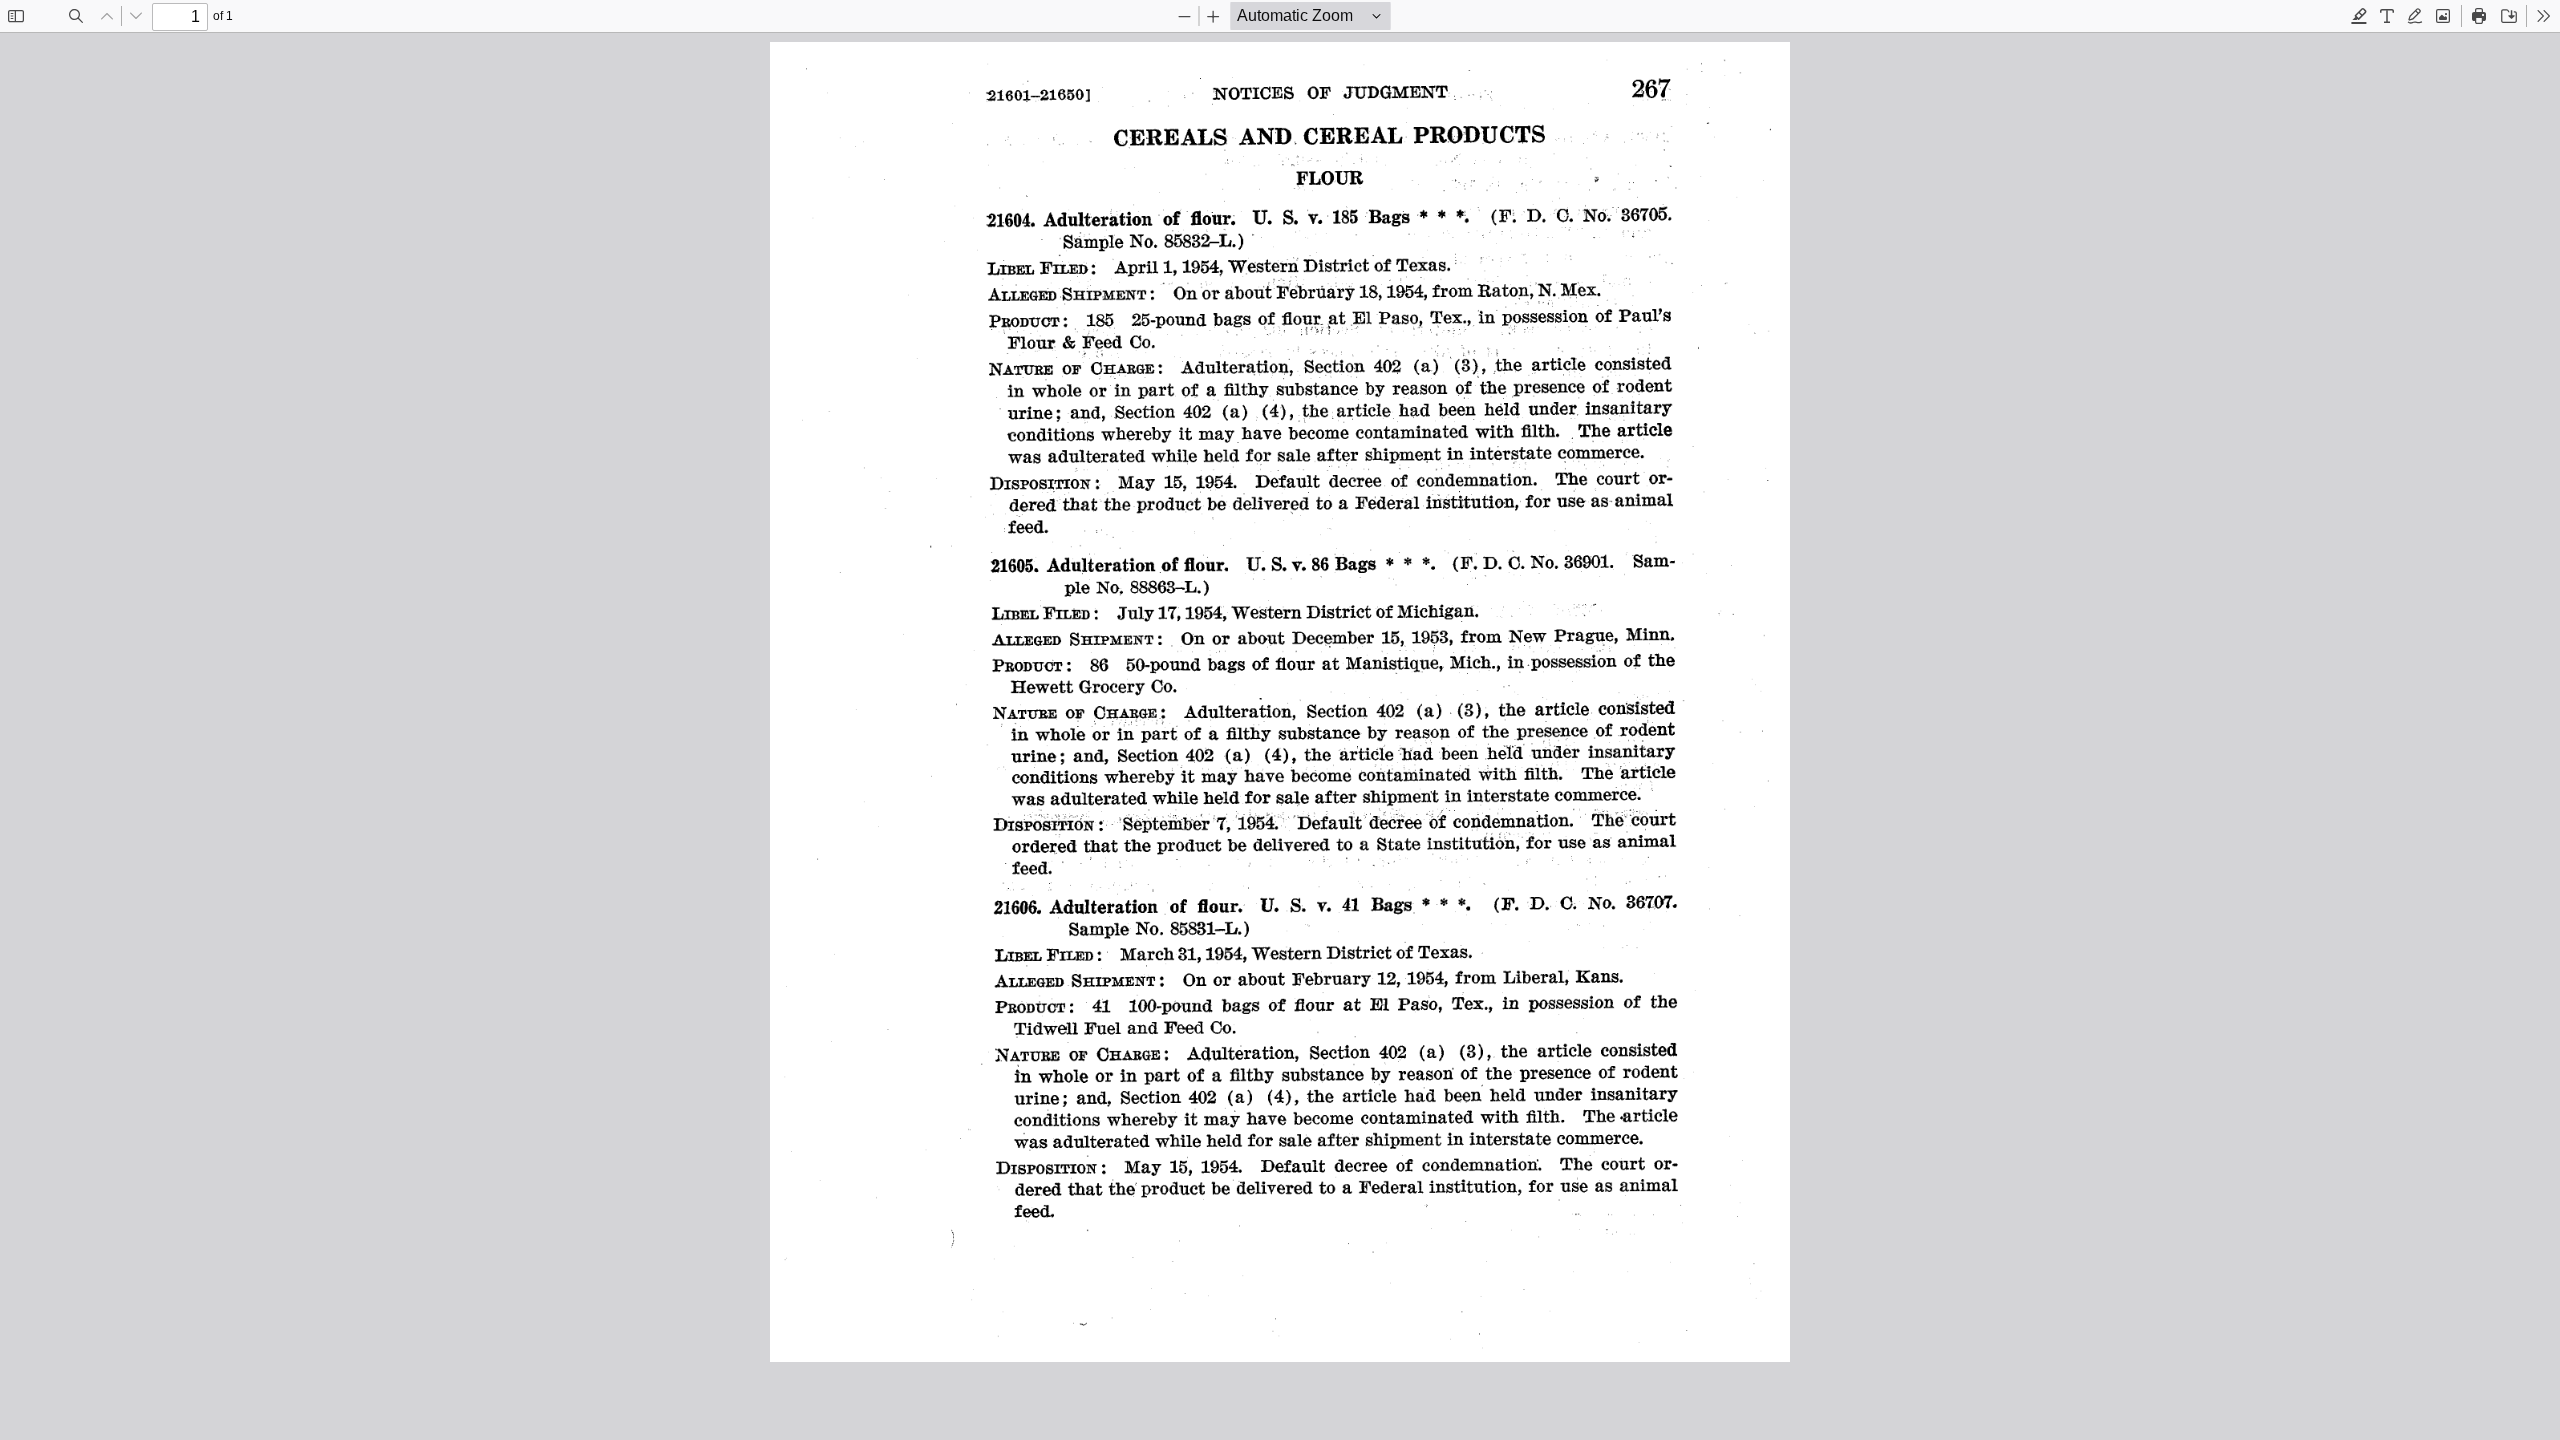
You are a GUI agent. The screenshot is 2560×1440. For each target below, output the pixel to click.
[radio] (2359, 16)
